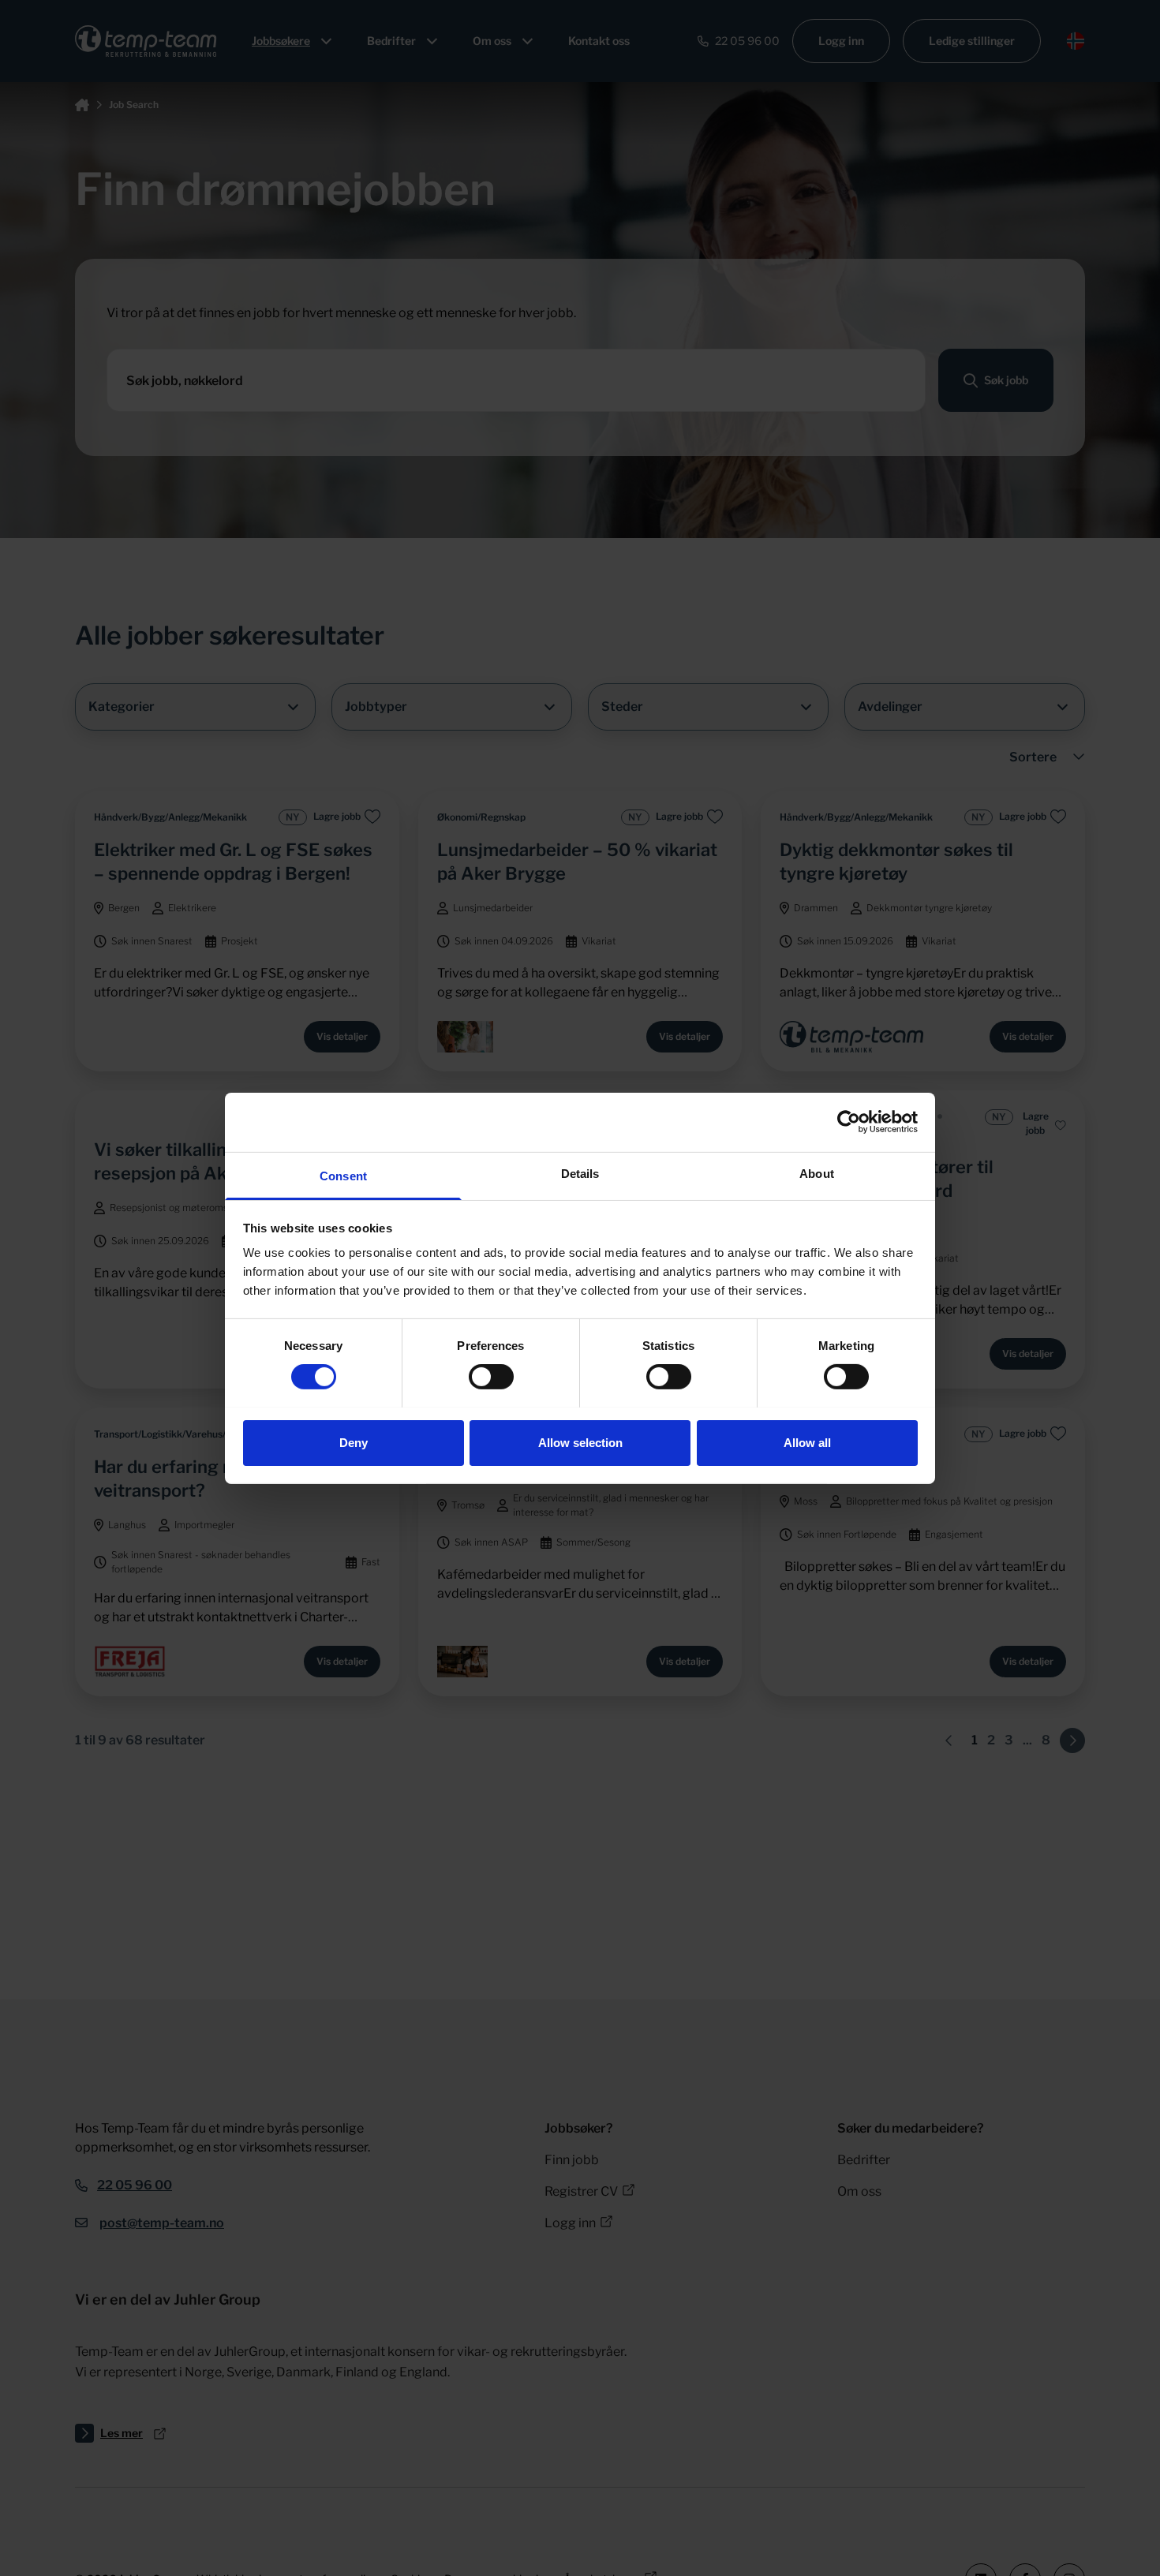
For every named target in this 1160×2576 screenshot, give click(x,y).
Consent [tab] (343, 1175)
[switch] (491, 1377)
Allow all (807, 1442)
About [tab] (817, 1173)
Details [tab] (580, 1173)
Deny (354, 1442)
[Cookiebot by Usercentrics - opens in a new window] (849, 1122)
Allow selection (580, 1442)
